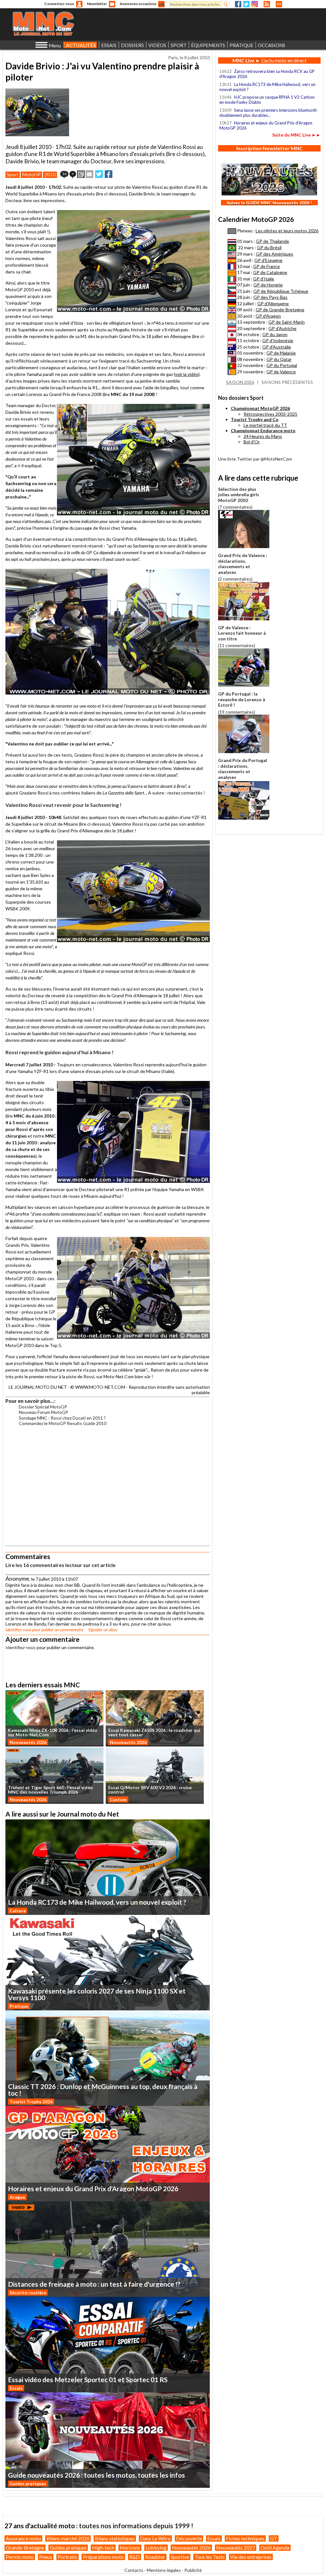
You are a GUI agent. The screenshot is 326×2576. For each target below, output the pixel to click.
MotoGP (31, 174)
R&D (135, 2557)
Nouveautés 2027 (236, 2548)
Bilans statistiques (115, 2538)
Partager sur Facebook (109, 174)
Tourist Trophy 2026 (31, 2102)
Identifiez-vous (18, 1630)
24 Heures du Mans (263, 436)
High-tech (103, 2548)
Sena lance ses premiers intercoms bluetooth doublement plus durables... (268, 113)
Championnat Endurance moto (263, 431)
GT (274, 2538)
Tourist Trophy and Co (255, 419)
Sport (13, 174)
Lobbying (156, 2548)
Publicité (193, 2570)
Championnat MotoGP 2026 (260, 408)
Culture (18, 1911)
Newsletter (97, 4)
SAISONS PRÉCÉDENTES (287, 382)
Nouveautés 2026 (28, 1742)
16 (64, 174)
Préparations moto (103, 2557)
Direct (279, 4)
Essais (16, 2388)
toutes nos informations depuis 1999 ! (136, 2526)
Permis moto (20, 2557)
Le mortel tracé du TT (265, 425)
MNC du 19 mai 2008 (132, 394)
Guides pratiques (28, 2484)
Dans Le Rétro (155, 2538)
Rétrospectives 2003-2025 (270, 414)
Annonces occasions (138, 4)
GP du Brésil (269, 247)
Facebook (238, 4)
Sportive (180, 2557)
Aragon (17, 2197)
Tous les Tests (210, 2557)
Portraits (67, 2557)
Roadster (155, 2557)
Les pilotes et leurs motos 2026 (287, 231)
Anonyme (79, 4)
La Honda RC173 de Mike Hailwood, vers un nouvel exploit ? (267, 87)
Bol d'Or (252, 442)
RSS (267, 4)
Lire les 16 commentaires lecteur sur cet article (60, 1565)
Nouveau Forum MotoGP (43, 1412)
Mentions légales (164, 2570)
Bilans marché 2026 (68, 2538)
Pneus (46, 2557)
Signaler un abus (103, 1630)
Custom (118, 1800)
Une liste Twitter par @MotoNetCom (255, 459)
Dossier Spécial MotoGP (43, 1407)
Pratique (19, 2006)
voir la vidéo (187, 374)
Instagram (255, 4)
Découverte (189, 2538)
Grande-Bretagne (25, 2548)
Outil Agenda (275, 2548)
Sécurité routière (28, 2293)
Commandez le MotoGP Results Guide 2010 (63, 1423)
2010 (50, 174)
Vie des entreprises (251, 2557)
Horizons (130, 2548)
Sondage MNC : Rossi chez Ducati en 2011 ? (62, 1418)
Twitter (246, 4)
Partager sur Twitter (99, 174)
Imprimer (81, 174)
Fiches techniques (245, 2538)
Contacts (134, 2570)
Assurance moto (23, 2538)
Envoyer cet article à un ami (89, 174)
